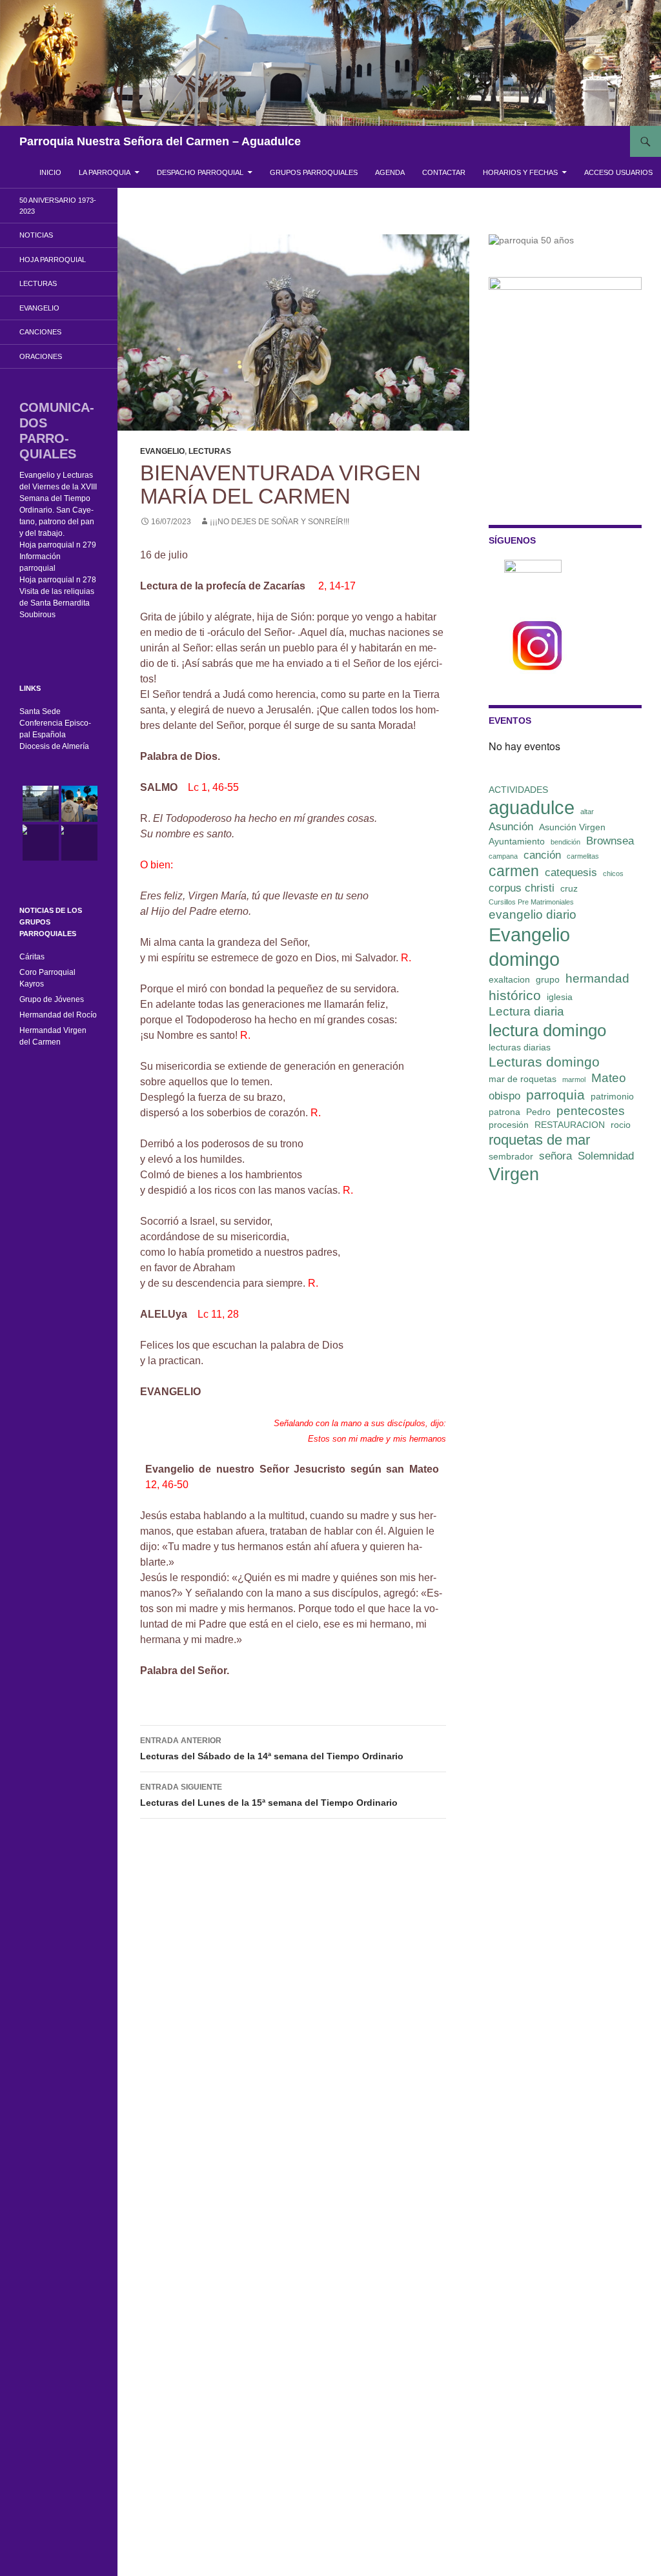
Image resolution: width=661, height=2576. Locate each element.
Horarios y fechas (520, 172)
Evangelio (162, 451)
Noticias (36, 235)
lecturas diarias (520, 1047)
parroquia (555, 1095)
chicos (613, 874)
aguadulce (532, 807)
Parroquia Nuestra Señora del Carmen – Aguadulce (160, 141)
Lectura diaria (526, 1011)
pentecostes (591, 1111)
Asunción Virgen (572, 827)
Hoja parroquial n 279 (58, 545)
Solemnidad (606, 1156)
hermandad (597, 978)
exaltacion (509, 979)
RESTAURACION (570, 1125)
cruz (569, 888)
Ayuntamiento (517, 841)
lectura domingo (547, 1030)
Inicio (50, 172)
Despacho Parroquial (200, 172)
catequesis (571, 873)
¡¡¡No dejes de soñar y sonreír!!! (280, 522)
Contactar (444, 172)
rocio (621, 1125)
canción (542, 855)
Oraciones (41, 356)
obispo (504, 1096)
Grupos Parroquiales (314, 172)
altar (587, 812)
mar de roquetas (523, 1079)
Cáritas (32, 957)
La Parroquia (105, 172)
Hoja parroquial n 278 (58, 580)
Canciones (40, 332)
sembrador (511, 1156)
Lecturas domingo (544, 1062)
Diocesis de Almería (54, 746)
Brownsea (610, 841)
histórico (515, 995)
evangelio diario (533, 915)
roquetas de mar (539, 1140)
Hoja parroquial (53, 260)
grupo (548, 979)
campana (503, 856)
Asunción (511, 827)
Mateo (609, 1078)
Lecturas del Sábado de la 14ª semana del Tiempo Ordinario (272, 1749)
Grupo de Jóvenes (52, 999)
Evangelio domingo (529, 947)
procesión (509, 1125)
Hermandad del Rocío (58, 1015)
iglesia (560, 997)
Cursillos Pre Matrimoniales (531, 902)
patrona (504, 1112)
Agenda (390, 172)
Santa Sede (40, 711)
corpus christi (522, 888)
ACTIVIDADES (518, 790)
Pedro (538, 1112)
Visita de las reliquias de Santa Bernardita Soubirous (57, 603)
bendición (565, 842)
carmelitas (583, 856)
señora (555, 1156)
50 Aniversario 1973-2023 (58, 206)
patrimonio (612, 1096)
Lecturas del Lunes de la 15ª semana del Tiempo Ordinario (269, 1795)
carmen (514, 871)
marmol (574, 1079)
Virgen (514, 1174)
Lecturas (210, 451)
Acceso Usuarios (618, 172)
